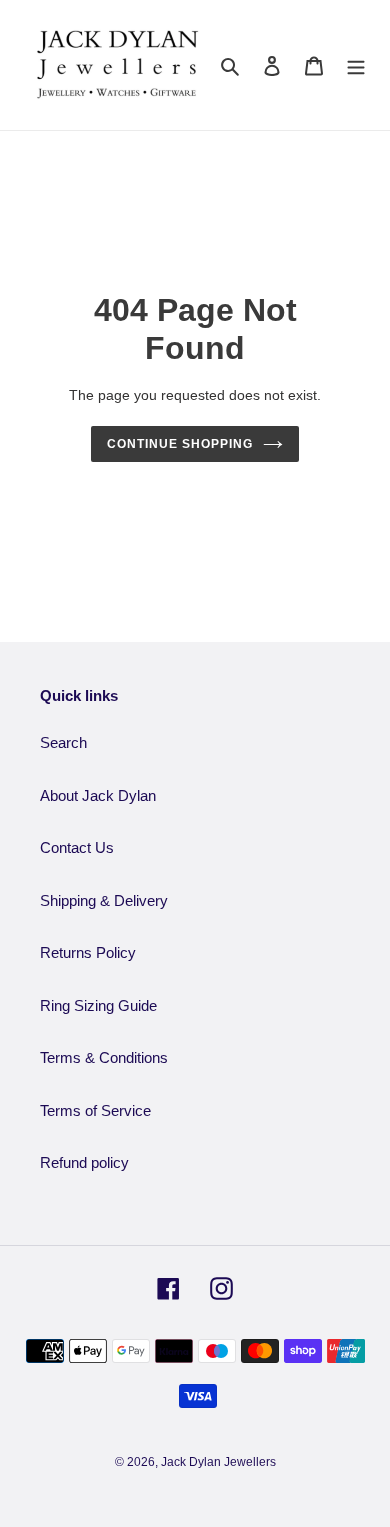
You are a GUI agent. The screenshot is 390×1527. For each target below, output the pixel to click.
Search (63, 742)
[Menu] (356, 65)
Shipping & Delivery (104, 900)
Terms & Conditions (104, 1057)
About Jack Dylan (98, 795)
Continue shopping (180, 444)
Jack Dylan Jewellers (218, 1462)
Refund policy (84, 1162)
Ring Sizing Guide (98, 1005)
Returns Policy (88, 952)
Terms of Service (95, 1110)
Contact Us (77, 847)
